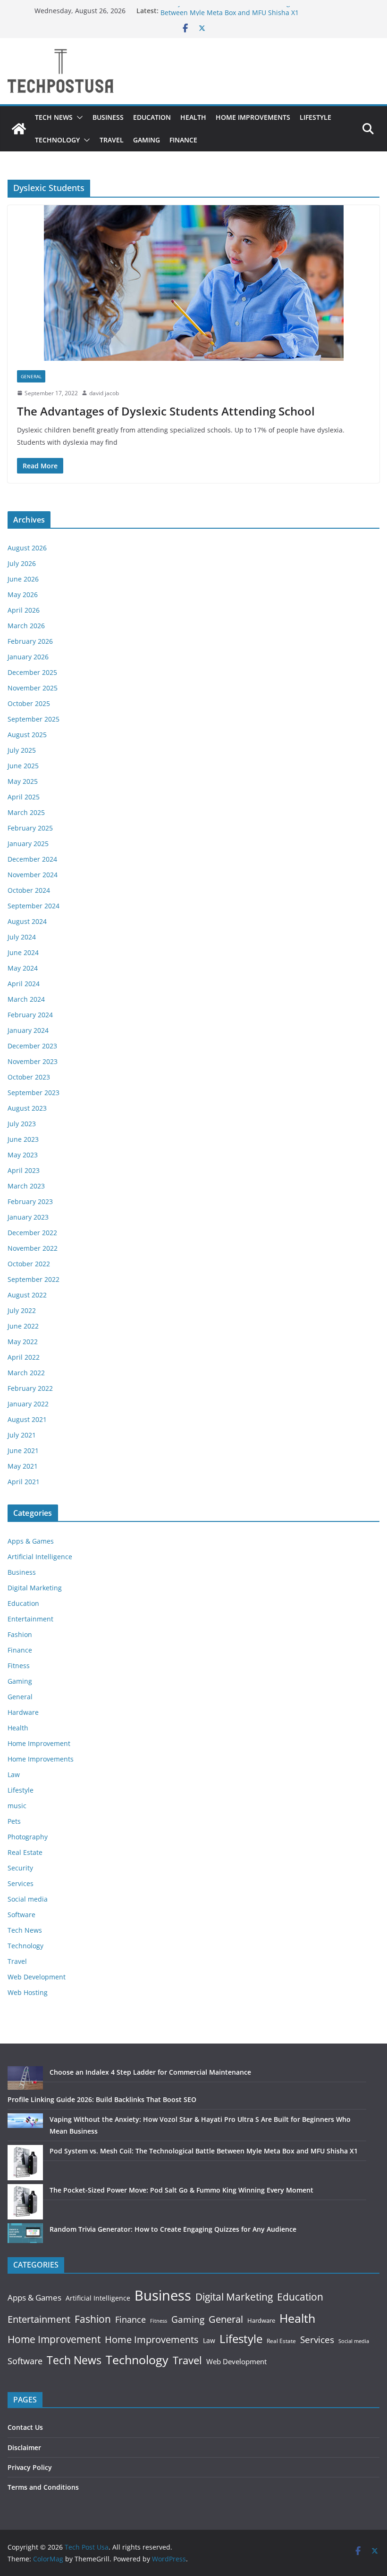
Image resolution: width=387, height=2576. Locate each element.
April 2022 (24, 1357)
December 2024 (32, 859)
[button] (78, 117)
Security (20, 1868)
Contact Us (25, 2427)
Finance (183, 140)
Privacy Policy (30, 2467)
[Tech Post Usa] (19, 129)
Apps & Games (31, 1541)
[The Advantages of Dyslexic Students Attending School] (193, 283)
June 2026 (23, 579)
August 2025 (27, 735)
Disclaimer (24, 2447)
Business (108, 117)
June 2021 (23, 1450)
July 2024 (22, 937)
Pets (14, 1821)
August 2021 (27, 1419)
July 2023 (22, 1124)
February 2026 (30, 641)
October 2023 (29, 1077)
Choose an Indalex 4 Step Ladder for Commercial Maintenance (150, 2072)
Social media (28, 1899)
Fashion (20, 1634)
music (17, 1806)
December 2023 (32, 1046)
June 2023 (23, 1139)
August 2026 (27, 548)
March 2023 (26, 1186)
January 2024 (28, 1030)
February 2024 (30, 1015)
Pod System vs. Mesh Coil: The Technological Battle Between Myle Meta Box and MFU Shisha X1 (241, 15)
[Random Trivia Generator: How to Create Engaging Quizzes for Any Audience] (25, 2233)
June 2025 (23, 766)
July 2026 (22, 563)
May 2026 (23, 594)
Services (21, 1883)
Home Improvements (253, 117)
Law (14, 1774)
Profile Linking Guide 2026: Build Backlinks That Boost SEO (102, 2099)
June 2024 (23, 952)
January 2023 (28, 1217)
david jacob (104, 393)
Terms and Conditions (43, 2487)
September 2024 (34, 906)
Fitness (19, 1666)
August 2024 (27, 921)
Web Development (37, 1977)
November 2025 (33, 688)
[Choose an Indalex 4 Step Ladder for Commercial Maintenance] (25, 2078)
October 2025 (29, 703)
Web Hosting (28, 1992)
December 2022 (32, 1233)
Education (152, 117)
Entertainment (30, 1619)
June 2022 (23, 1326)
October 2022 (29, 1264)
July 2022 (22, 1310)
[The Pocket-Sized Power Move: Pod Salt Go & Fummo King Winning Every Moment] (25, 2202)
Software (21, 1915)
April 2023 (24, 1170)
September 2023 (34, 1093)
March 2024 (26, 999)
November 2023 (33, 1061)
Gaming (147, 140)
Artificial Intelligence (40, 1557)
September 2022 (34, 1279)
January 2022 (28, 1404)
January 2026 (28, 657)
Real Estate (25, 1852)
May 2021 (23, 1466)
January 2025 (28, 843)
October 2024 (29, 890)
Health (193, 117)
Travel (112, 140)
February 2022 (30, 1388)
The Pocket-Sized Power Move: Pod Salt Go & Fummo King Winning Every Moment (181, 2190)
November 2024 (33, 875)
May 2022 (23, 1342)
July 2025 (22, 750)
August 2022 (27, 1295)
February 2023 (30, 1201)
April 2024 (24, 984)
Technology (57, 140)
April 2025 (24, 797)
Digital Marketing (35, 1588)
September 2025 (34, 719)
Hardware (23, 1712)
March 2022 (26, 1373)
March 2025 (26, 812)
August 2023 (27, 1108)
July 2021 (22, 1435)
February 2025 (30, 828)
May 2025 (23, 781)
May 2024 (23, 968)
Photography (28, 1837)
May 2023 (23, 1155)
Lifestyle (315, 117)
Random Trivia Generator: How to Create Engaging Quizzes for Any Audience (173, 2229)
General (31, 376)
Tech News (54, 117)
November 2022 (33, 1248)
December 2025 (32, 672)
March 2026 (26, 626)
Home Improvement (39, 1743)
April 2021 (24, 1482)
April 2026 (24, 610)
